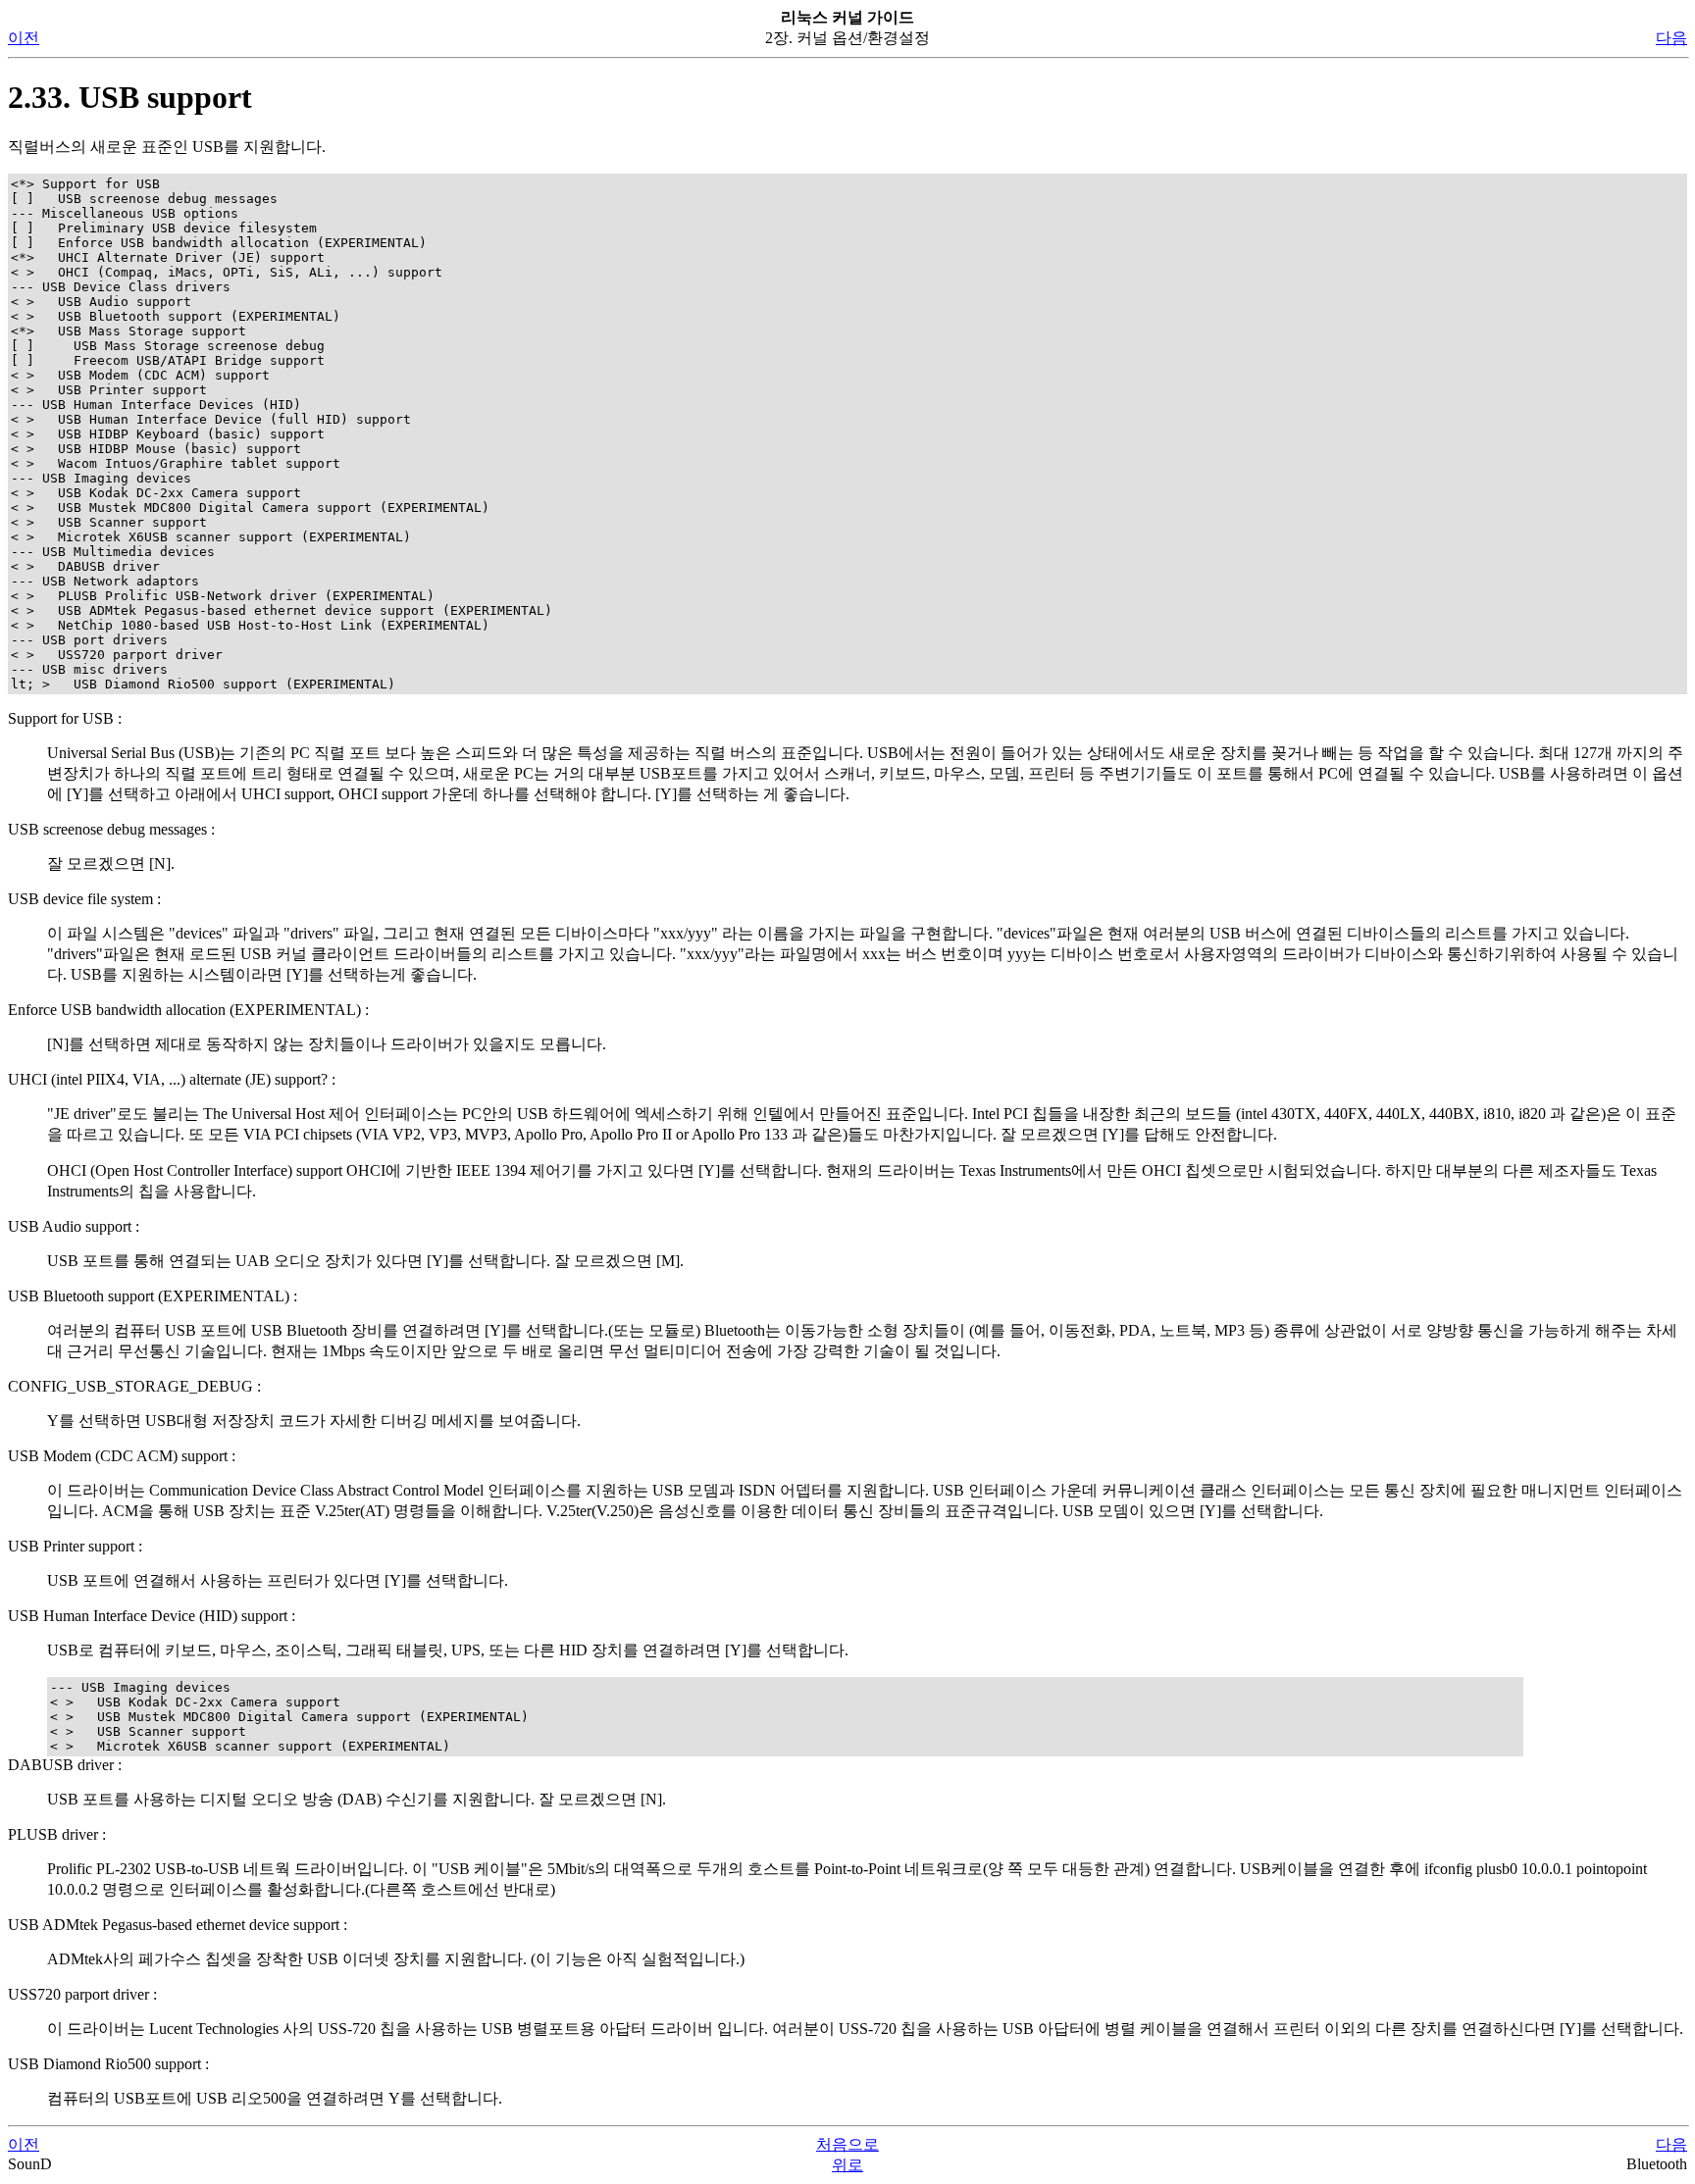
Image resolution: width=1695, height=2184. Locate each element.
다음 (1671, 38)
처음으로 (847, 2144)
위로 (847, 2165)
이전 (24, 38)
